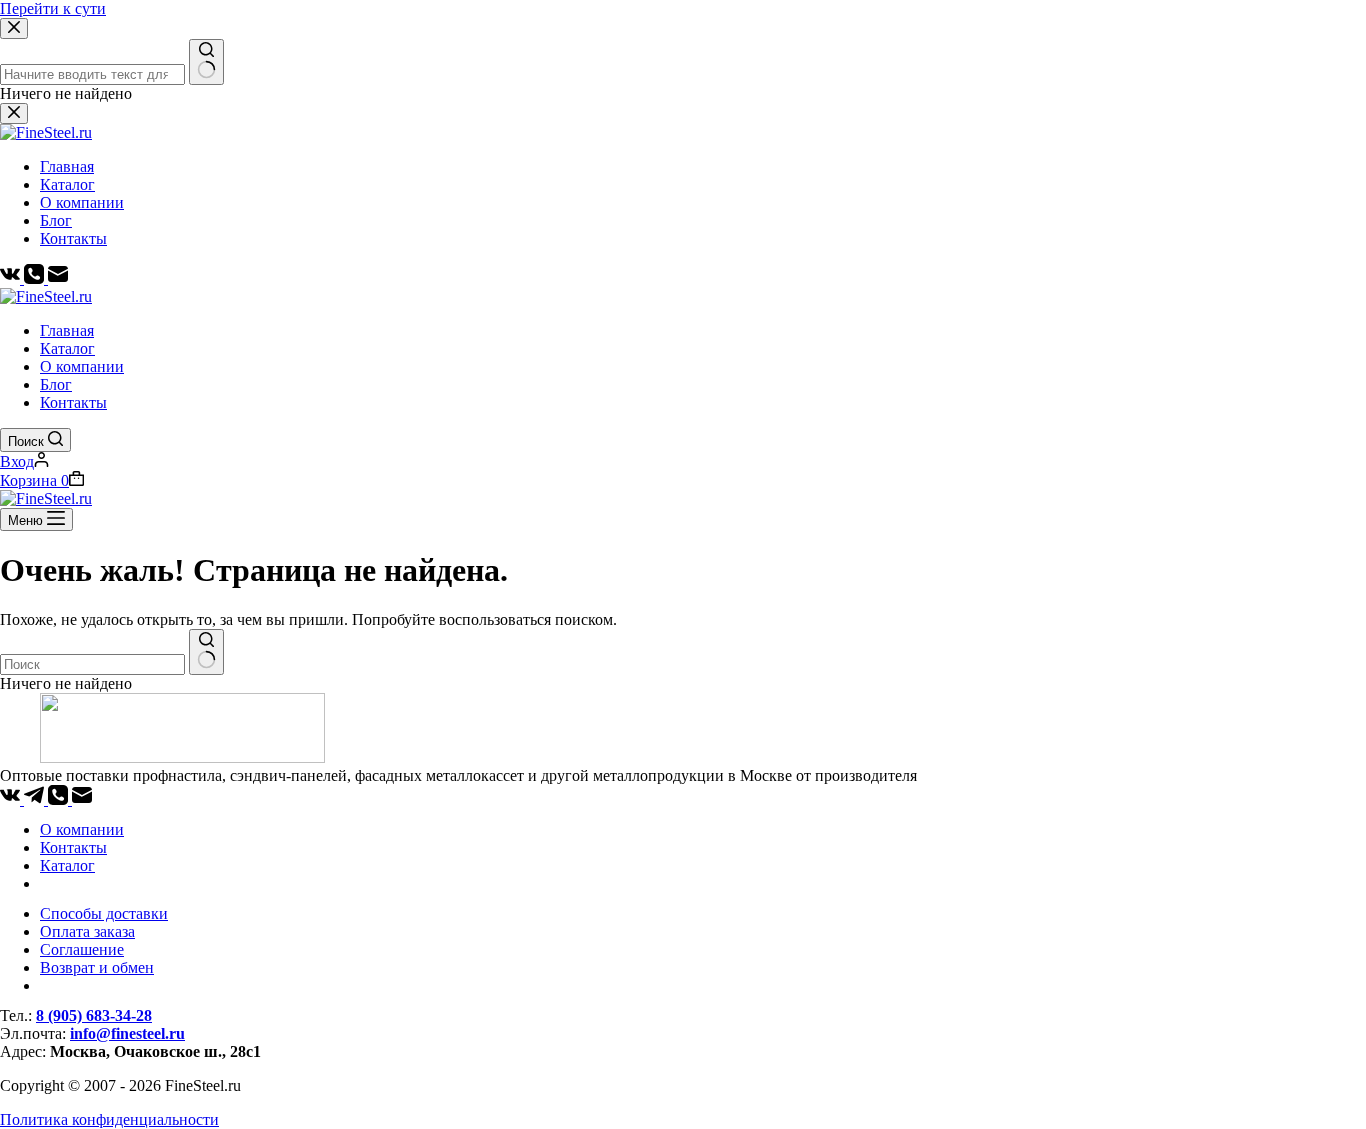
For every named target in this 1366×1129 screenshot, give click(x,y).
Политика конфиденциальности (109, 1119)
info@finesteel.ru (127, 1033)
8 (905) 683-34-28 (94, 1015)
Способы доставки (104, 913)
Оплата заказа (87, 931)
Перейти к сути (53, 8)
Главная (67, 330)
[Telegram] (36, 799)
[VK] (12, 799)
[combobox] (92, 664)
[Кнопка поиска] (206, 652)
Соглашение (82, 949)
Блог (56, 384)
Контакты (73, 402)
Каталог (67, 348)
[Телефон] (60, 799)
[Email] (82, 799)
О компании (82, 366)
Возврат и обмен (97, 967)
